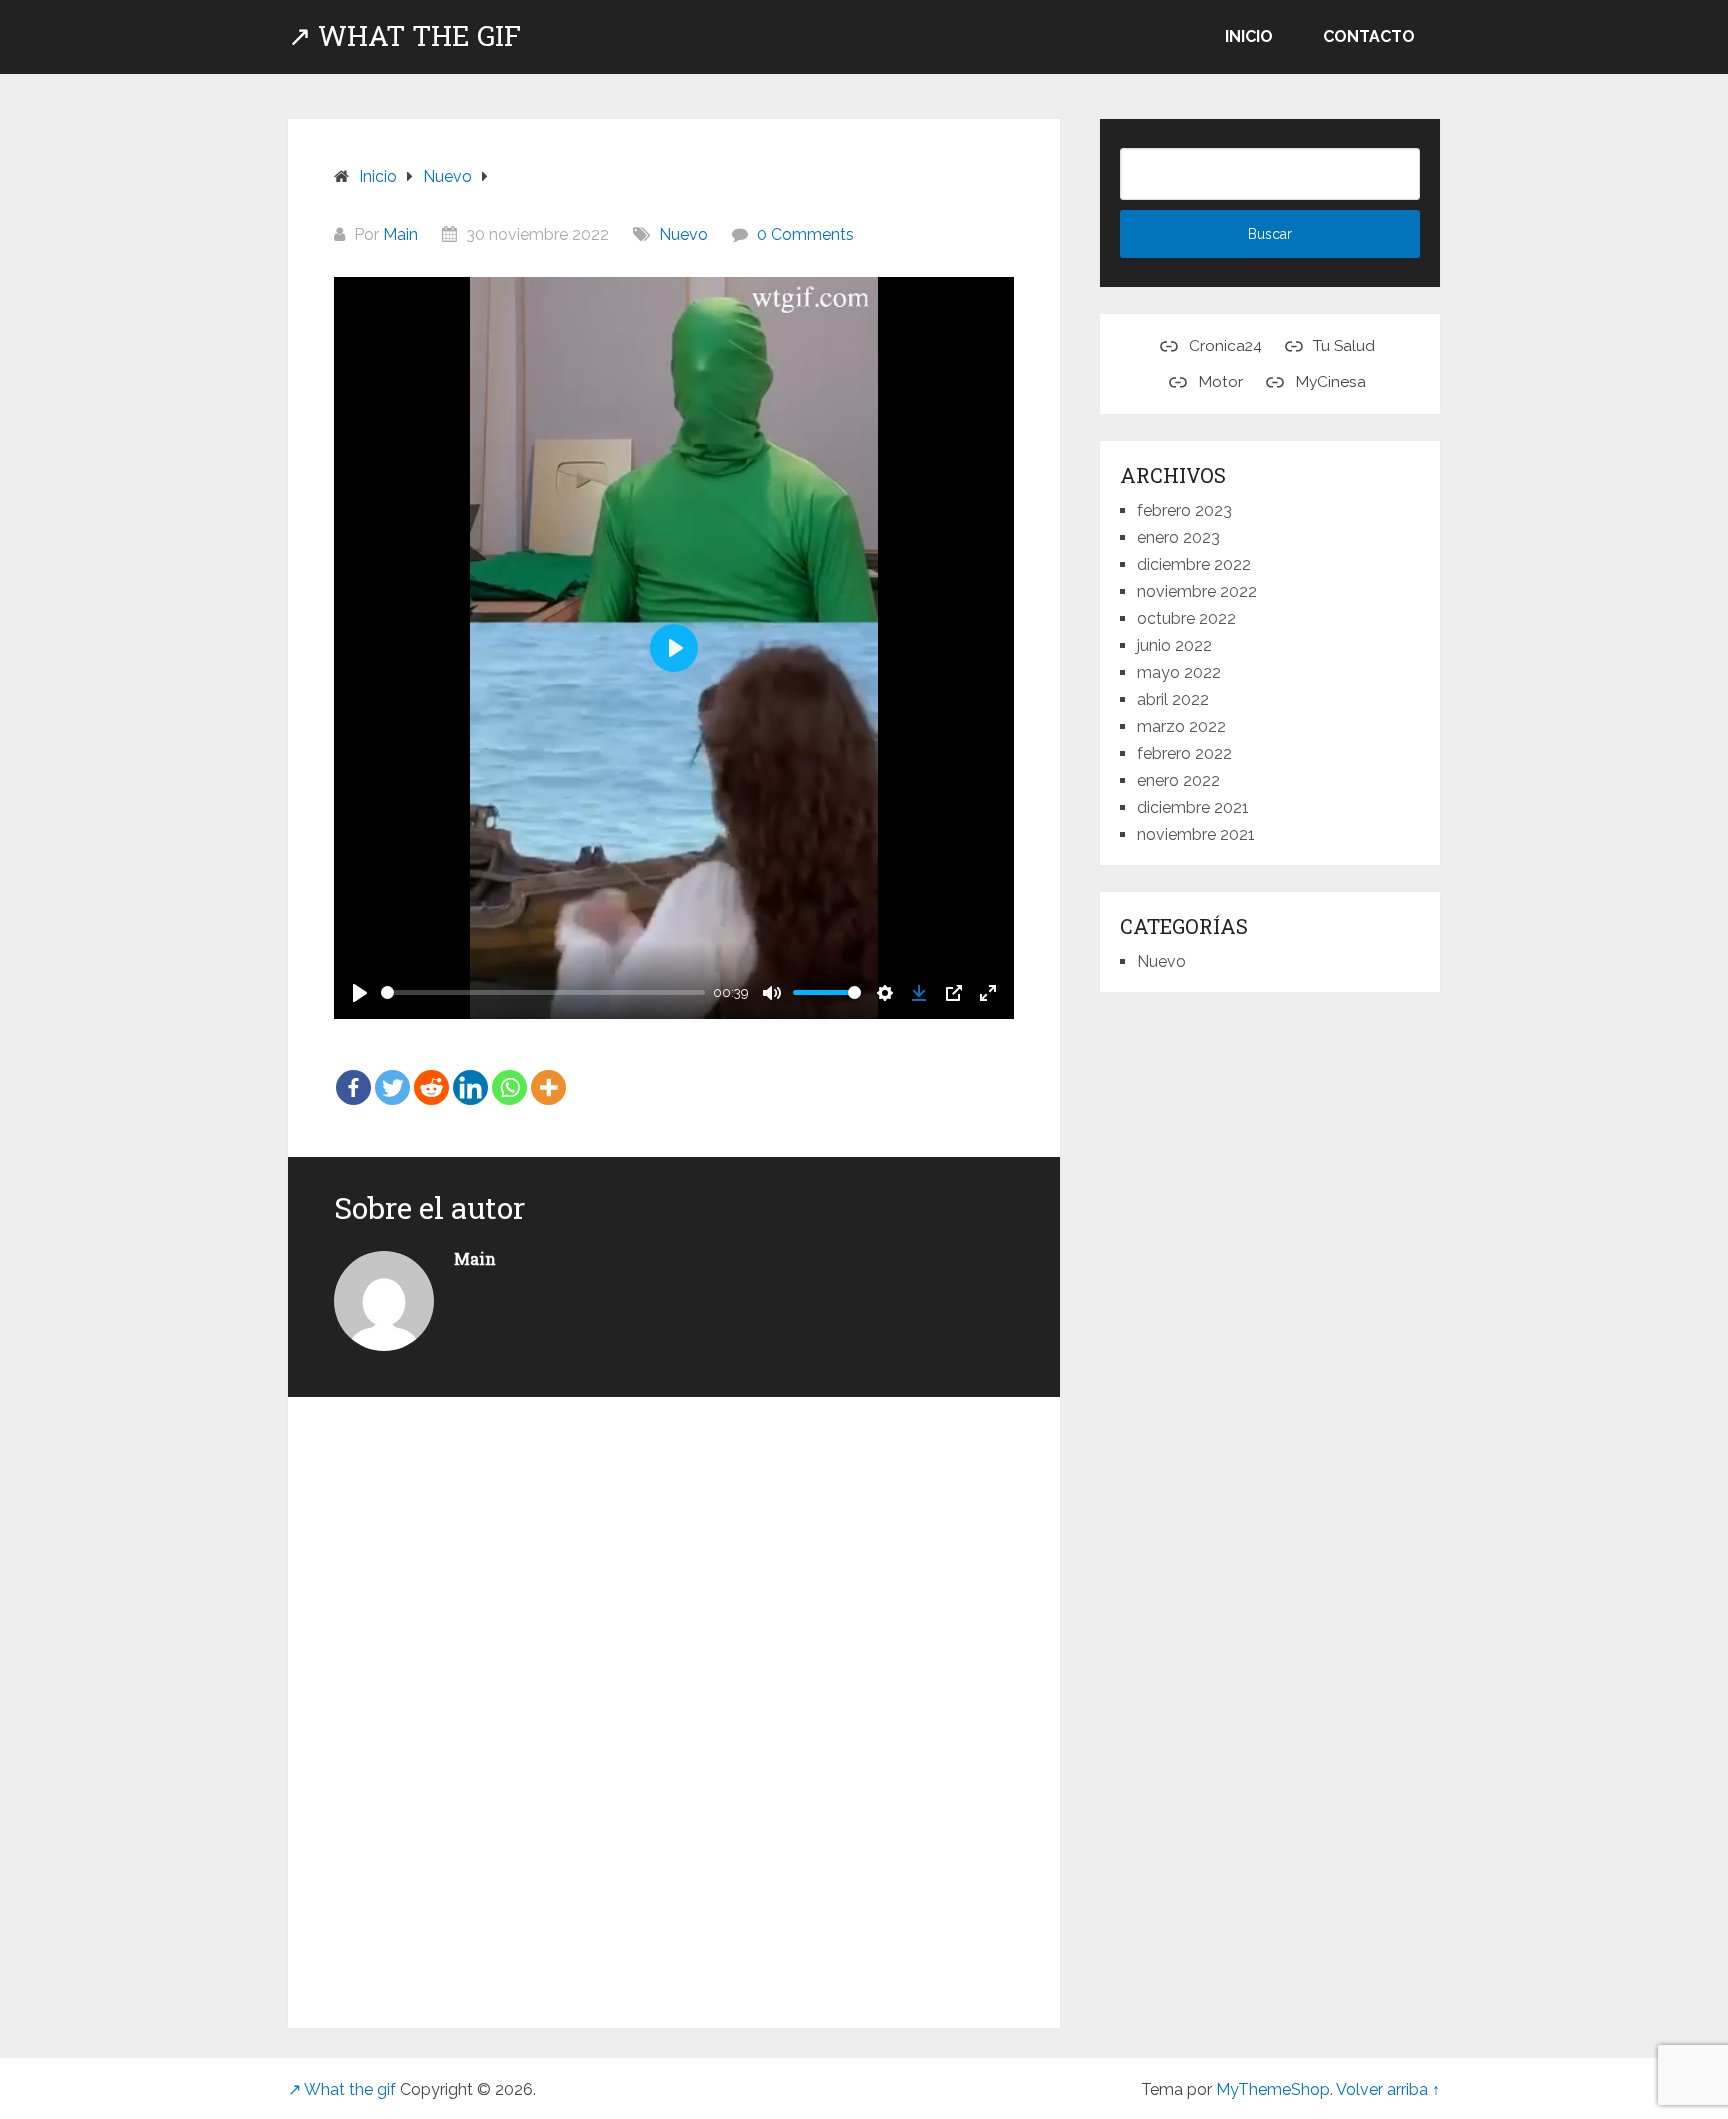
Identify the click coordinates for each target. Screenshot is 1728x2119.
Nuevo (683, 234)
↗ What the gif (404, 36)
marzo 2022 (1181, 726)
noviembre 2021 (1196, 834)
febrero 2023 (1184, 510)
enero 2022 (1178, 780)
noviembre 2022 (1197, 591)
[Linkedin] (470, 1073)
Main (400, 234)
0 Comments (805, 234)
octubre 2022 (1186, 618)
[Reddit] (431, 1073)
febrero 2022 (1184, 753)
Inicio (1249, 36)
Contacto (1369, 36)
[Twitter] (392, 1073)
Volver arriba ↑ (1388, 2089)
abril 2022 (1173, 699)
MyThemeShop (1273, 2089)
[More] (548, 1073)
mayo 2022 (1179, 672)
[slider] (543, 992)
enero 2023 (1178, 537)
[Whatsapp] (509, 1073)
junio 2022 (1174, 645)
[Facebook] (353, 1073)
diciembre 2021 (1193, 807)
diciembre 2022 (1194, 564)
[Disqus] (674, 1701)
